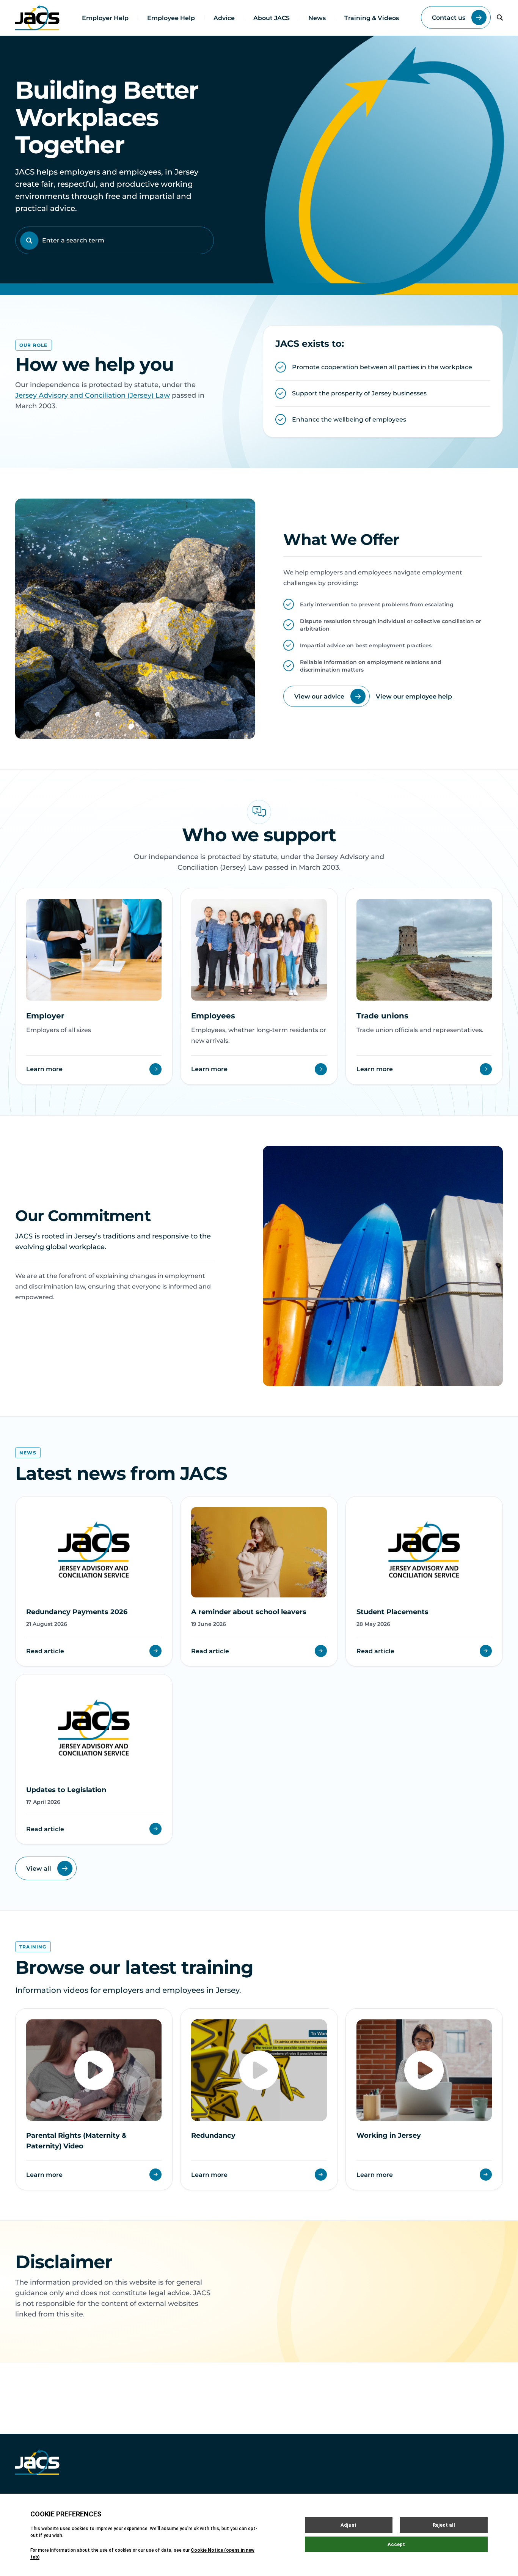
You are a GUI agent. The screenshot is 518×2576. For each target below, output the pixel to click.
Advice (224, 18)
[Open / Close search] (500, 17)
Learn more (44, 1069)
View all (39, 1869)
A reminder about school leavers (249, 1612)
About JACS (272, 18)
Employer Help (105, 18)
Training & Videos (372, 18)
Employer (45, 1016)
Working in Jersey (389, 2135)
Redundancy (213, 2135)
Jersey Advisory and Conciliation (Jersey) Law (93, 395)
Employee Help (171, 18)
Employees (213, 1016)
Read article (45, 1651)
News (317, 18)
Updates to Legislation (66, 1790)
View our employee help (414, 696)
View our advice (319, 696)
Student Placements (392, 1612)
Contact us (449, 18)
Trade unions (382, 1016)
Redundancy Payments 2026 (77, 1612)
